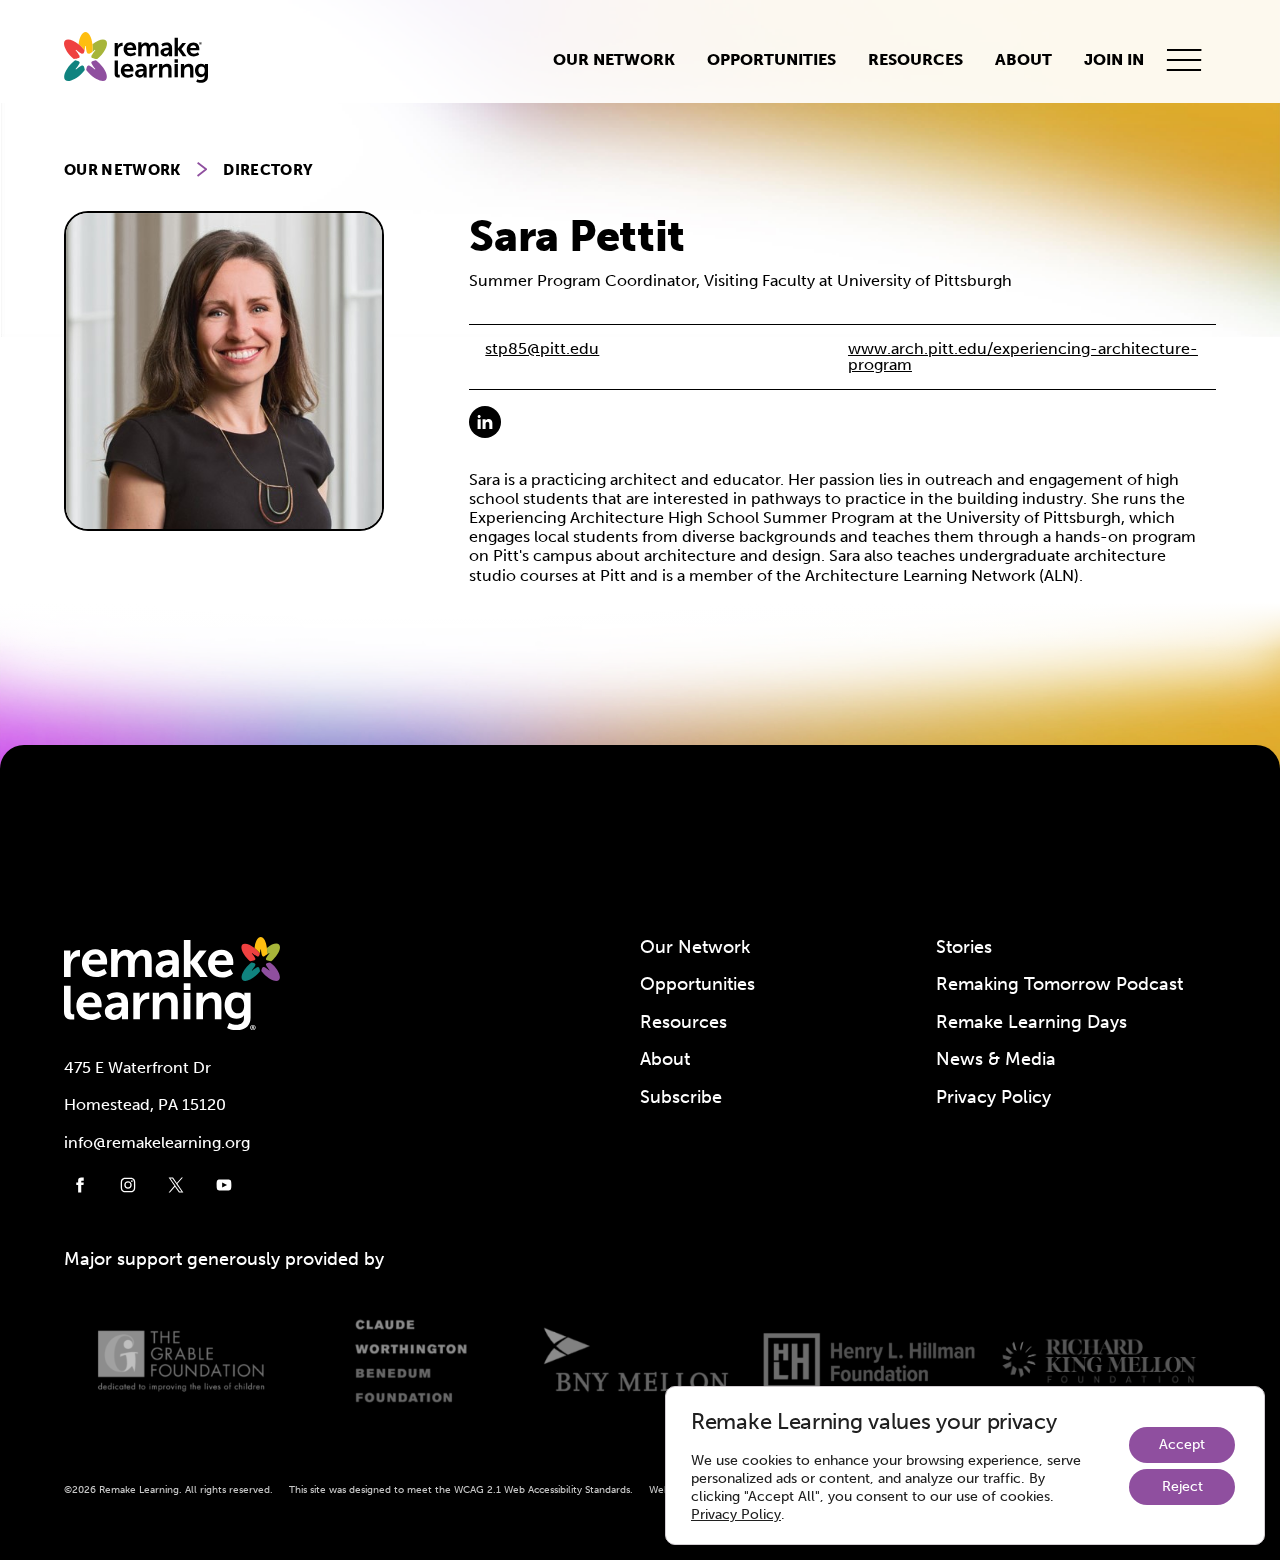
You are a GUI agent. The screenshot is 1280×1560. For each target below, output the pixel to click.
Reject (1182, 1486)
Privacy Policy (993, 1097)
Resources (915, 59)
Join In (1114, 59)
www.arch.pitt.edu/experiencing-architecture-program (1023, 356)
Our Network (614, 59)
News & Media (996, 1059)
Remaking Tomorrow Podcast (1059, 984)
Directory (268, 170)
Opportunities (771, 59)
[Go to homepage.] (144, 59)
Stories (964, 947)
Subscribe (681, 1097)
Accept (1182, 1444)
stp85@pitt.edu (542, 348)
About (1023, 59)
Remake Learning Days (1031, 1022)
